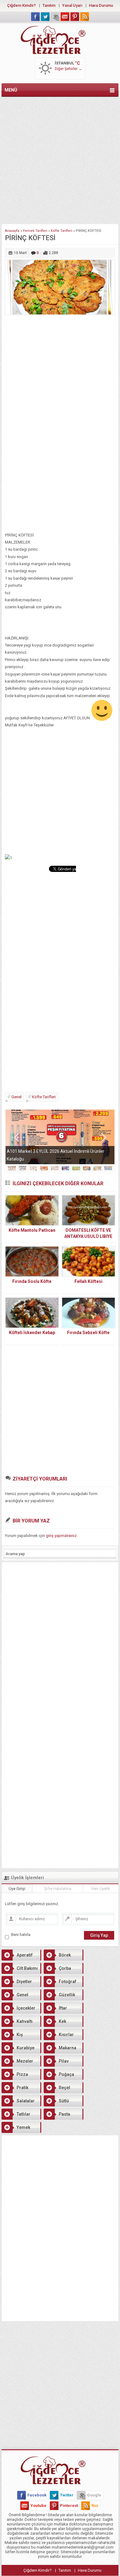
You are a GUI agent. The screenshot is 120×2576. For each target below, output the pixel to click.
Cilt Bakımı (27, 1968)
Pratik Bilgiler (15, 2089)
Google (94, 2495)
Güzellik (67, 1995)
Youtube (38, 2506)
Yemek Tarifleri (35, 231)
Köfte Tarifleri (62, 231)
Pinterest (69, 2506)
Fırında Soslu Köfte (32, 1281)
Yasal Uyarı (72, 5)
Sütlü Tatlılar (56, 2102)
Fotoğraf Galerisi (60, 1983)
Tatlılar (24, 2114)
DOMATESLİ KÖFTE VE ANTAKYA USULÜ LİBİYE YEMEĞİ (88, 1236)
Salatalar (26, 2101)
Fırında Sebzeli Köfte (88, 1333)
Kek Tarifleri (55, 2023)
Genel (16, 1097)
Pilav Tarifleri (56, 2063)
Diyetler (24, 1982)
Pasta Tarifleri (57, 2116)
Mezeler (25, 2061)
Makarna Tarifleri (60, 2049)
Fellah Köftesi (88, 1281)
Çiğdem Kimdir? (21, 5)
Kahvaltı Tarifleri (17, 2023)
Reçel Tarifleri (57, 2089)
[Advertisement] (60, 159)
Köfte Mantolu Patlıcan (32, 1230)
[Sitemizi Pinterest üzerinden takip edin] (75, 17)
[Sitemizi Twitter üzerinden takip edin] (45, 17)
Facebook (37, 2495)
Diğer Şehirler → (68, 69)
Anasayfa (12, 231)
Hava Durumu (101, 5)
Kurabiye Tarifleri (18, 2049)
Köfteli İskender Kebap (32, 1333)
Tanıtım (49, 5)
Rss (95, 2506)
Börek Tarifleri (57, 1957)
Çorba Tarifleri (57, 1970)
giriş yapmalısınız (61, 1536)
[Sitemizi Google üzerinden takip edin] (55, 17)
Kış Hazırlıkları (13, 2036)
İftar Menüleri (55, 2010)
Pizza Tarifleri (15, 2076)
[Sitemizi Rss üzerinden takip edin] (85, 17)
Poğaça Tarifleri (59, 2076)
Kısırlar (66, 2035)
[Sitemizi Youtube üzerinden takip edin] (65, 17)
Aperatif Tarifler (17, 1957)
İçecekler (26, 2008)
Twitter (67, 2495)
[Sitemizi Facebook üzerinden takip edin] (35, 17)
